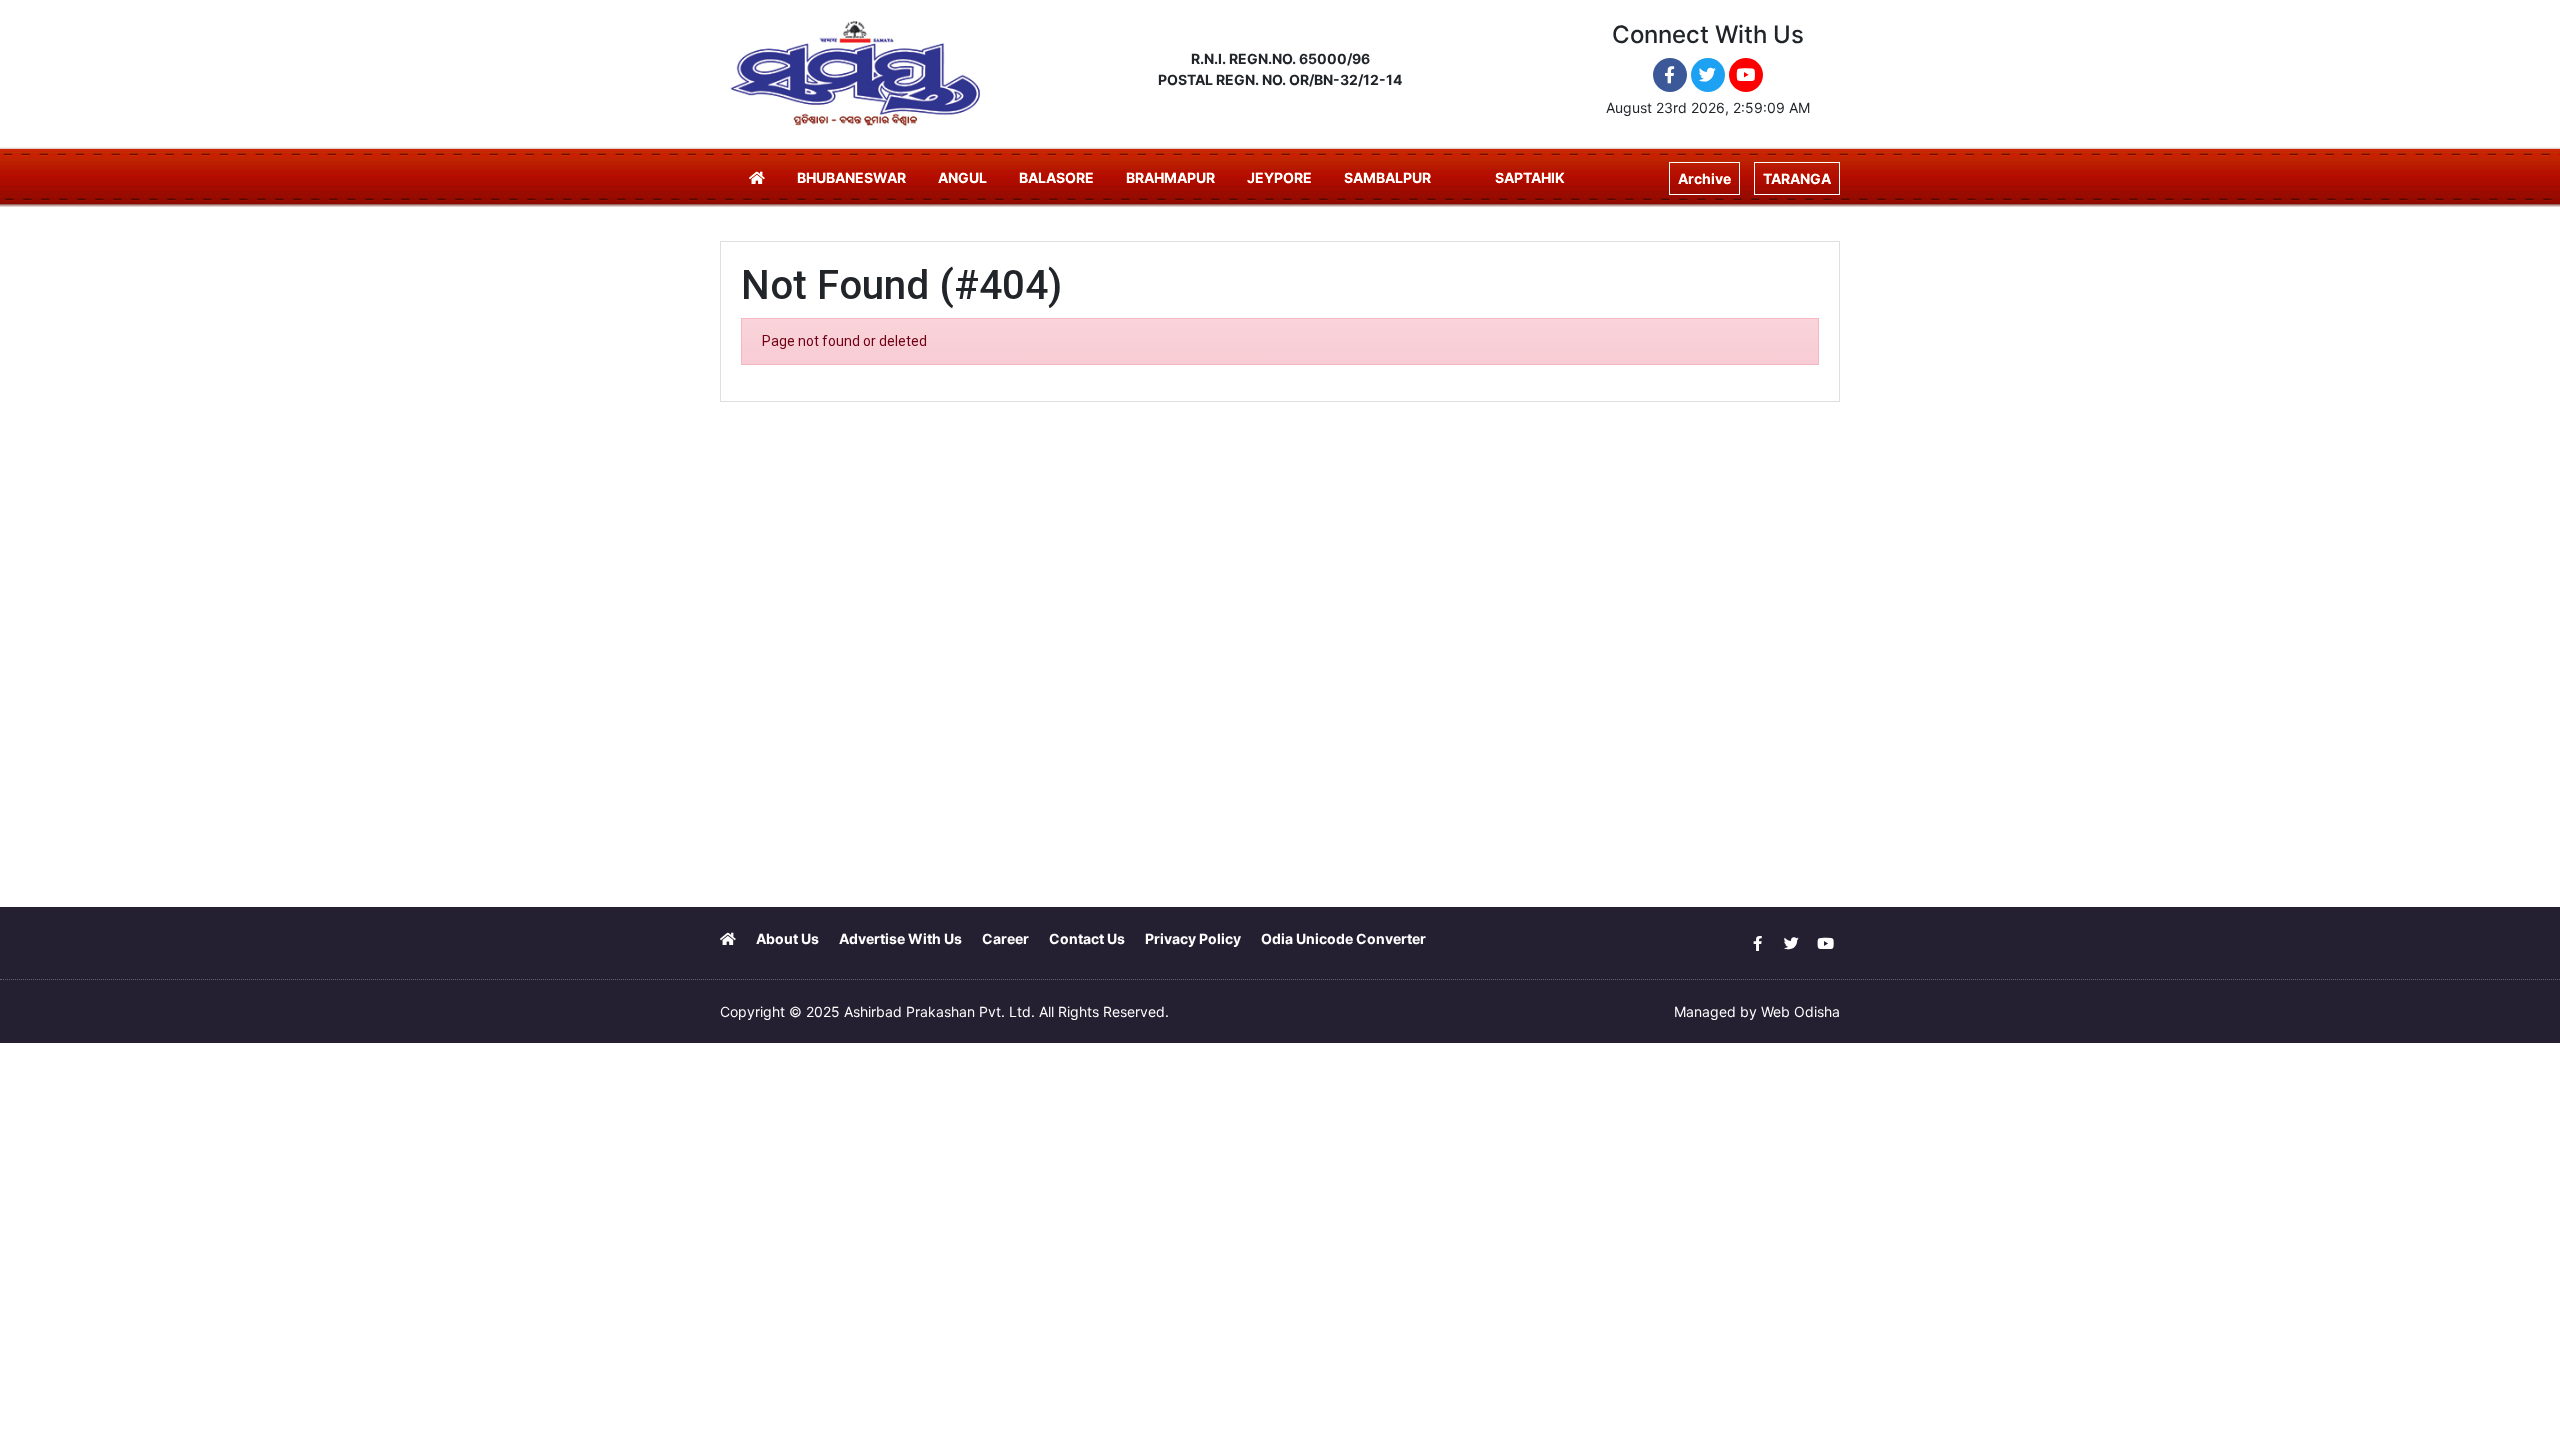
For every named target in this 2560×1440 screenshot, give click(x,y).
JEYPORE (1279, 177)
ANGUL (962, 177)
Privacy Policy (1193, 938)
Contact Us (1087, 938)
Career (1005, 938)
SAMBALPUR (1387, 177)
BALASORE (1056, 177)
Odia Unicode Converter (1343, 938)
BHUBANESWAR (851, 177)
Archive (1704, 178)
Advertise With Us (900, 938)
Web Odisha (1800, 1011)
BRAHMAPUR (1170, 177)
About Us (787, 938)
